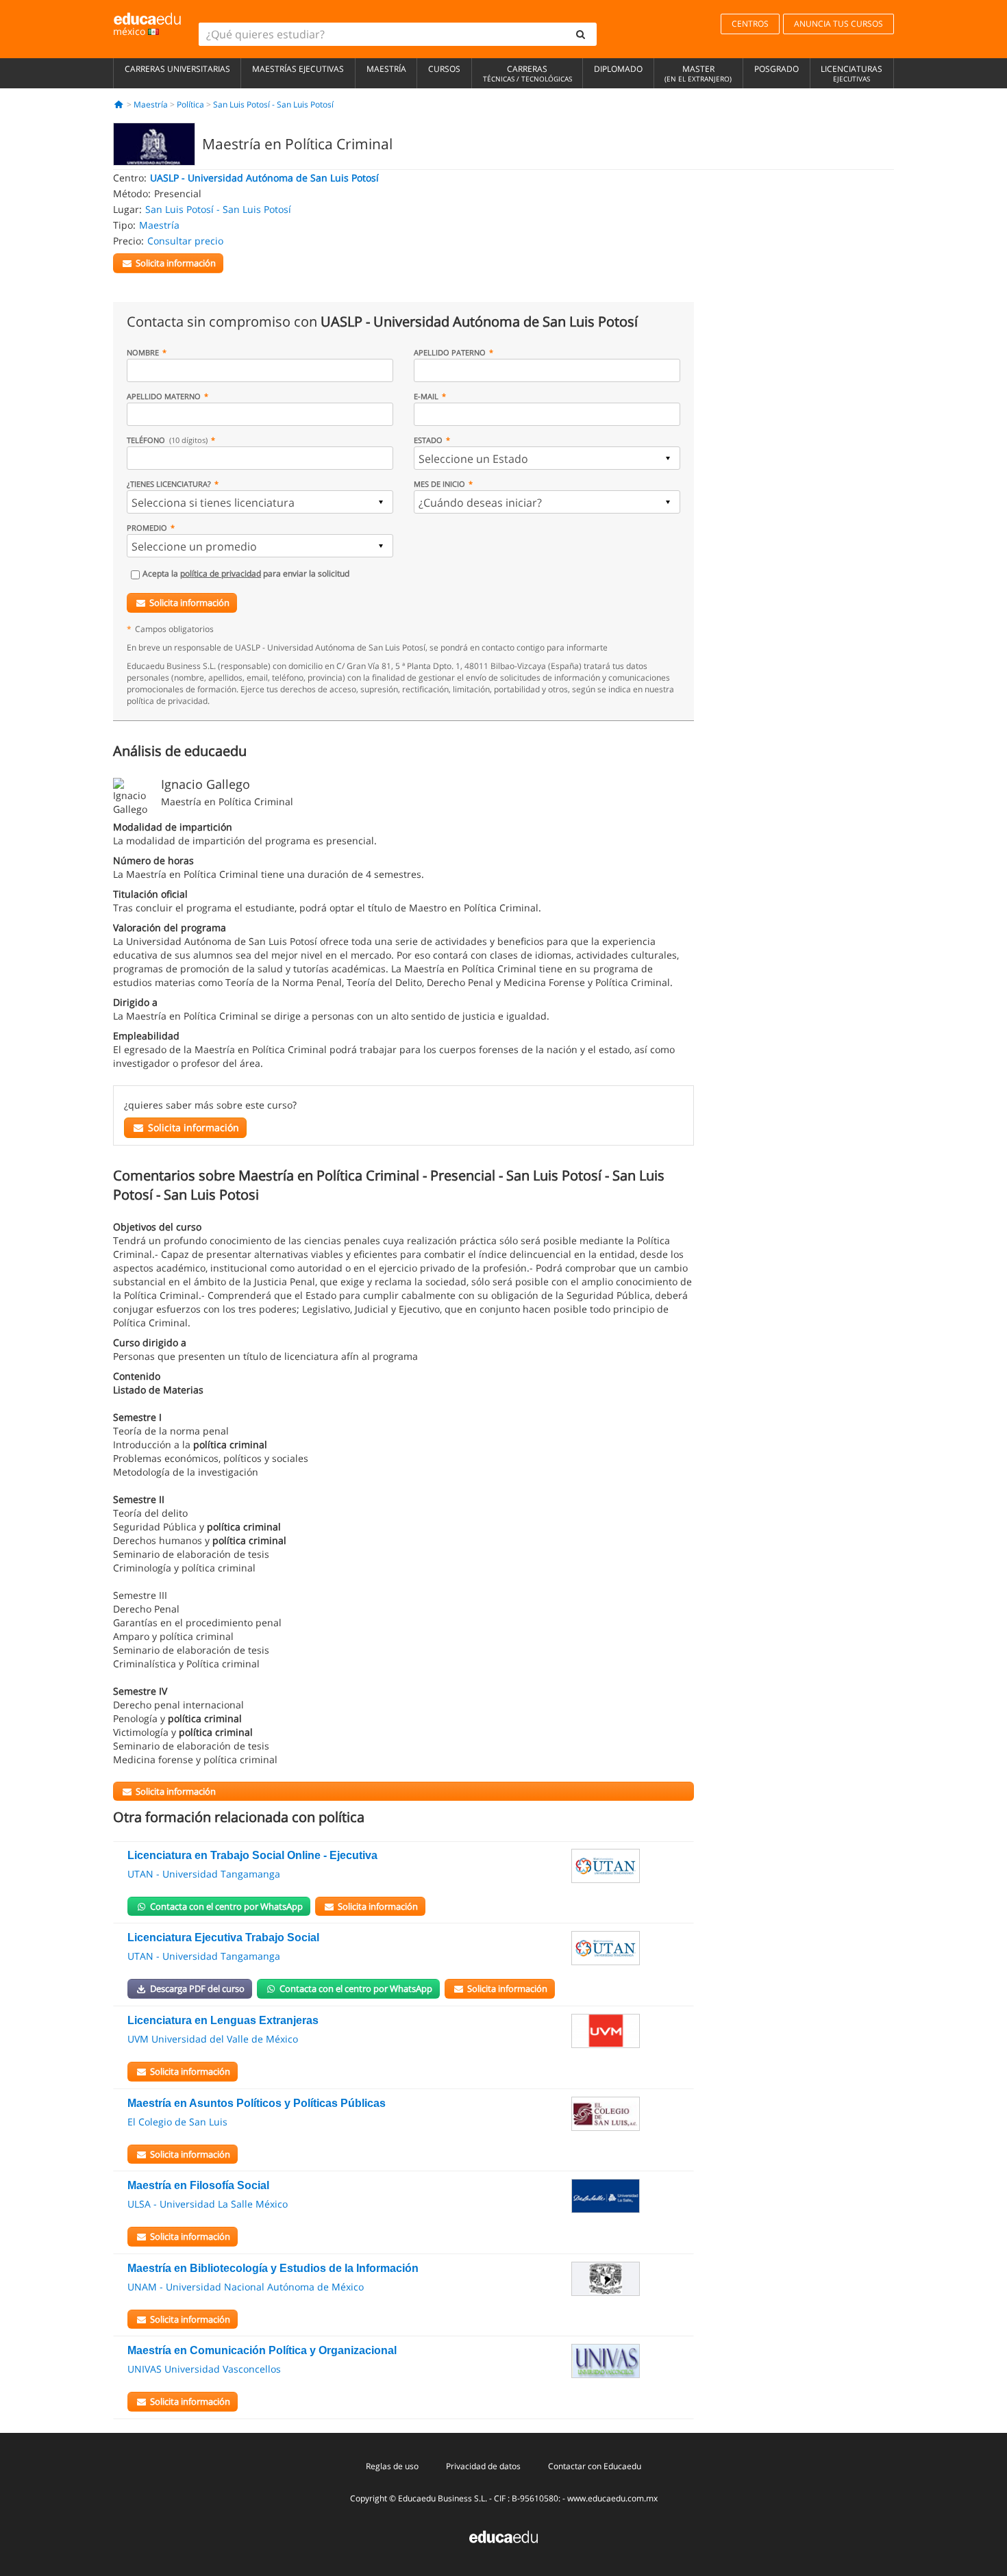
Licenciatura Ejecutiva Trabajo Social (223, 1937)
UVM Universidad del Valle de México (213, 2039)
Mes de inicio (439, 484)
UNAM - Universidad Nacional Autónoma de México (246, 2287)
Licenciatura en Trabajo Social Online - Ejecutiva (252, 1855)
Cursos (444, 69)
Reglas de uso (392, 2466)
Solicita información (189, 603)
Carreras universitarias (177, 69)
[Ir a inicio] (119, 104)
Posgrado (776, 69)
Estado (428, 440)
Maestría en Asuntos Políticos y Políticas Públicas (257, 2103)
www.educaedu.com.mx (612, 2498)
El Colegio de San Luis (177, 2122)
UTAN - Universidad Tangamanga (204, 1874)
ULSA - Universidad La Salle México (208, 2204)
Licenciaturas (851, 73)
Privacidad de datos (483, 2466)
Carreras (527, 73)
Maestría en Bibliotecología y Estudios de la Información (273, 2268)
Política (190, 104)
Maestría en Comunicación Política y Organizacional (262, 2350)
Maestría (386, 69)
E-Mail (426, 396)
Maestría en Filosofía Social (198, 2185)
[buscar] (581, 34)
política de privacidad (221, 573)
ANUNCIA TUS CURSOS (838, 24)
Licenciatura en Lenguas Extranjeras (223, 2020)
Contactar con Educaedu (595, 2466)
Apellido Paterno (450, 352)
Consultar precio (185, 241)
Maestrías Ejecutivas (298, 69)
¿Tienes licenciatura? (169, 484)
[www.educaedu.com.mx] (503, 2536)
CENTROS (750, 24)
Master (698, 73)
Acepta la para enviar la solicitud (246, 573)
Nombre (143, 352)
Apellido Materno (164, 396)
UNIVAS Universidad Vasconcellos (204, 2369)
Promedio (147, 528)
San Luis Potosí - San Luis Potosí (273, 104)
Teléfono (167, 440)
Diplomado (618, 69)
